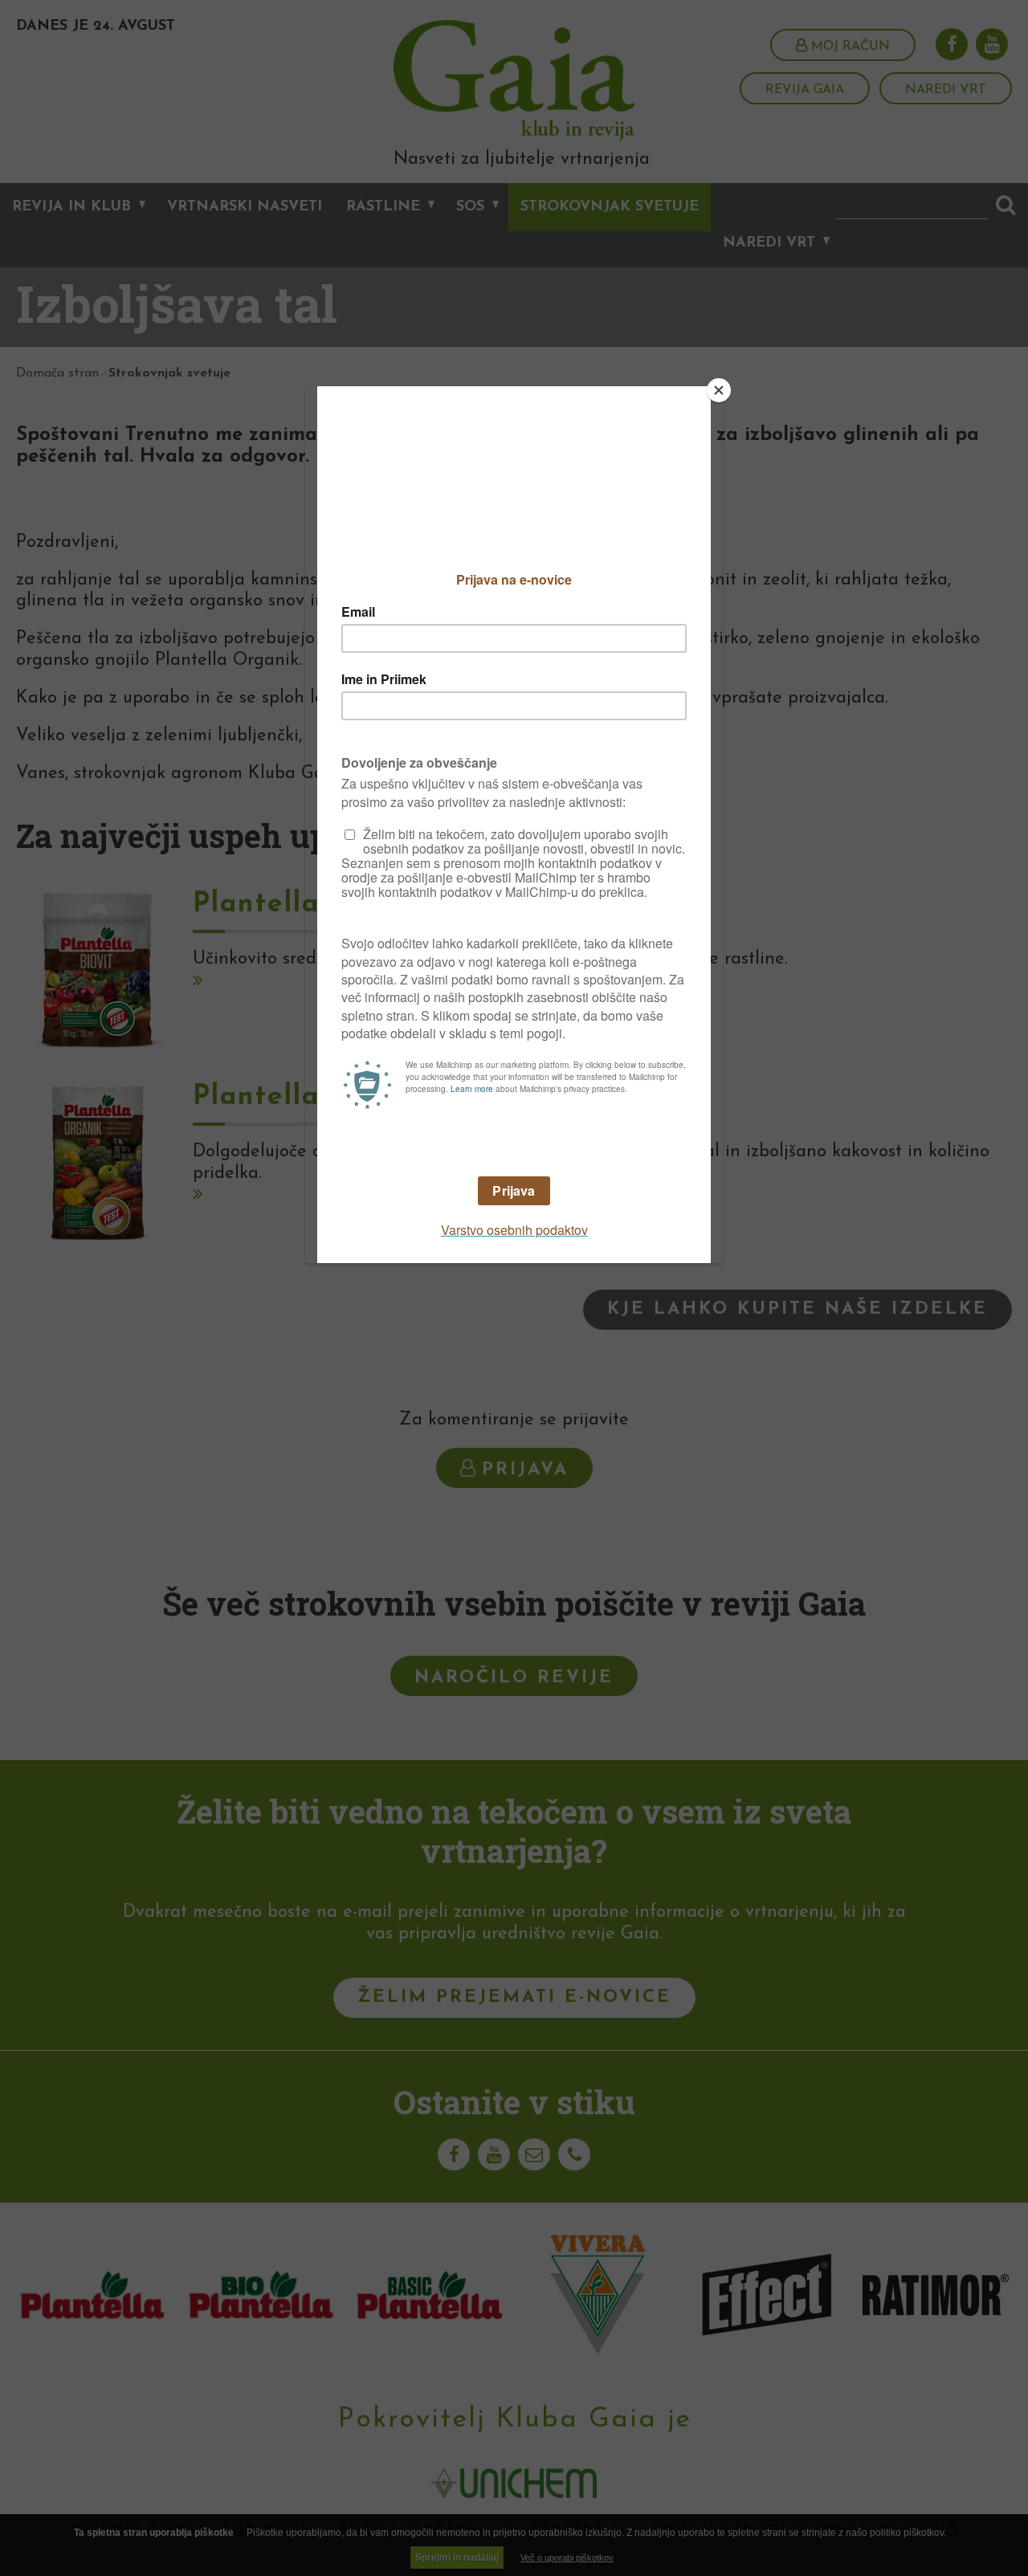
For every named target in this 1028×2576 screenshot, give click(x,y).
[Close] (719, 390)
